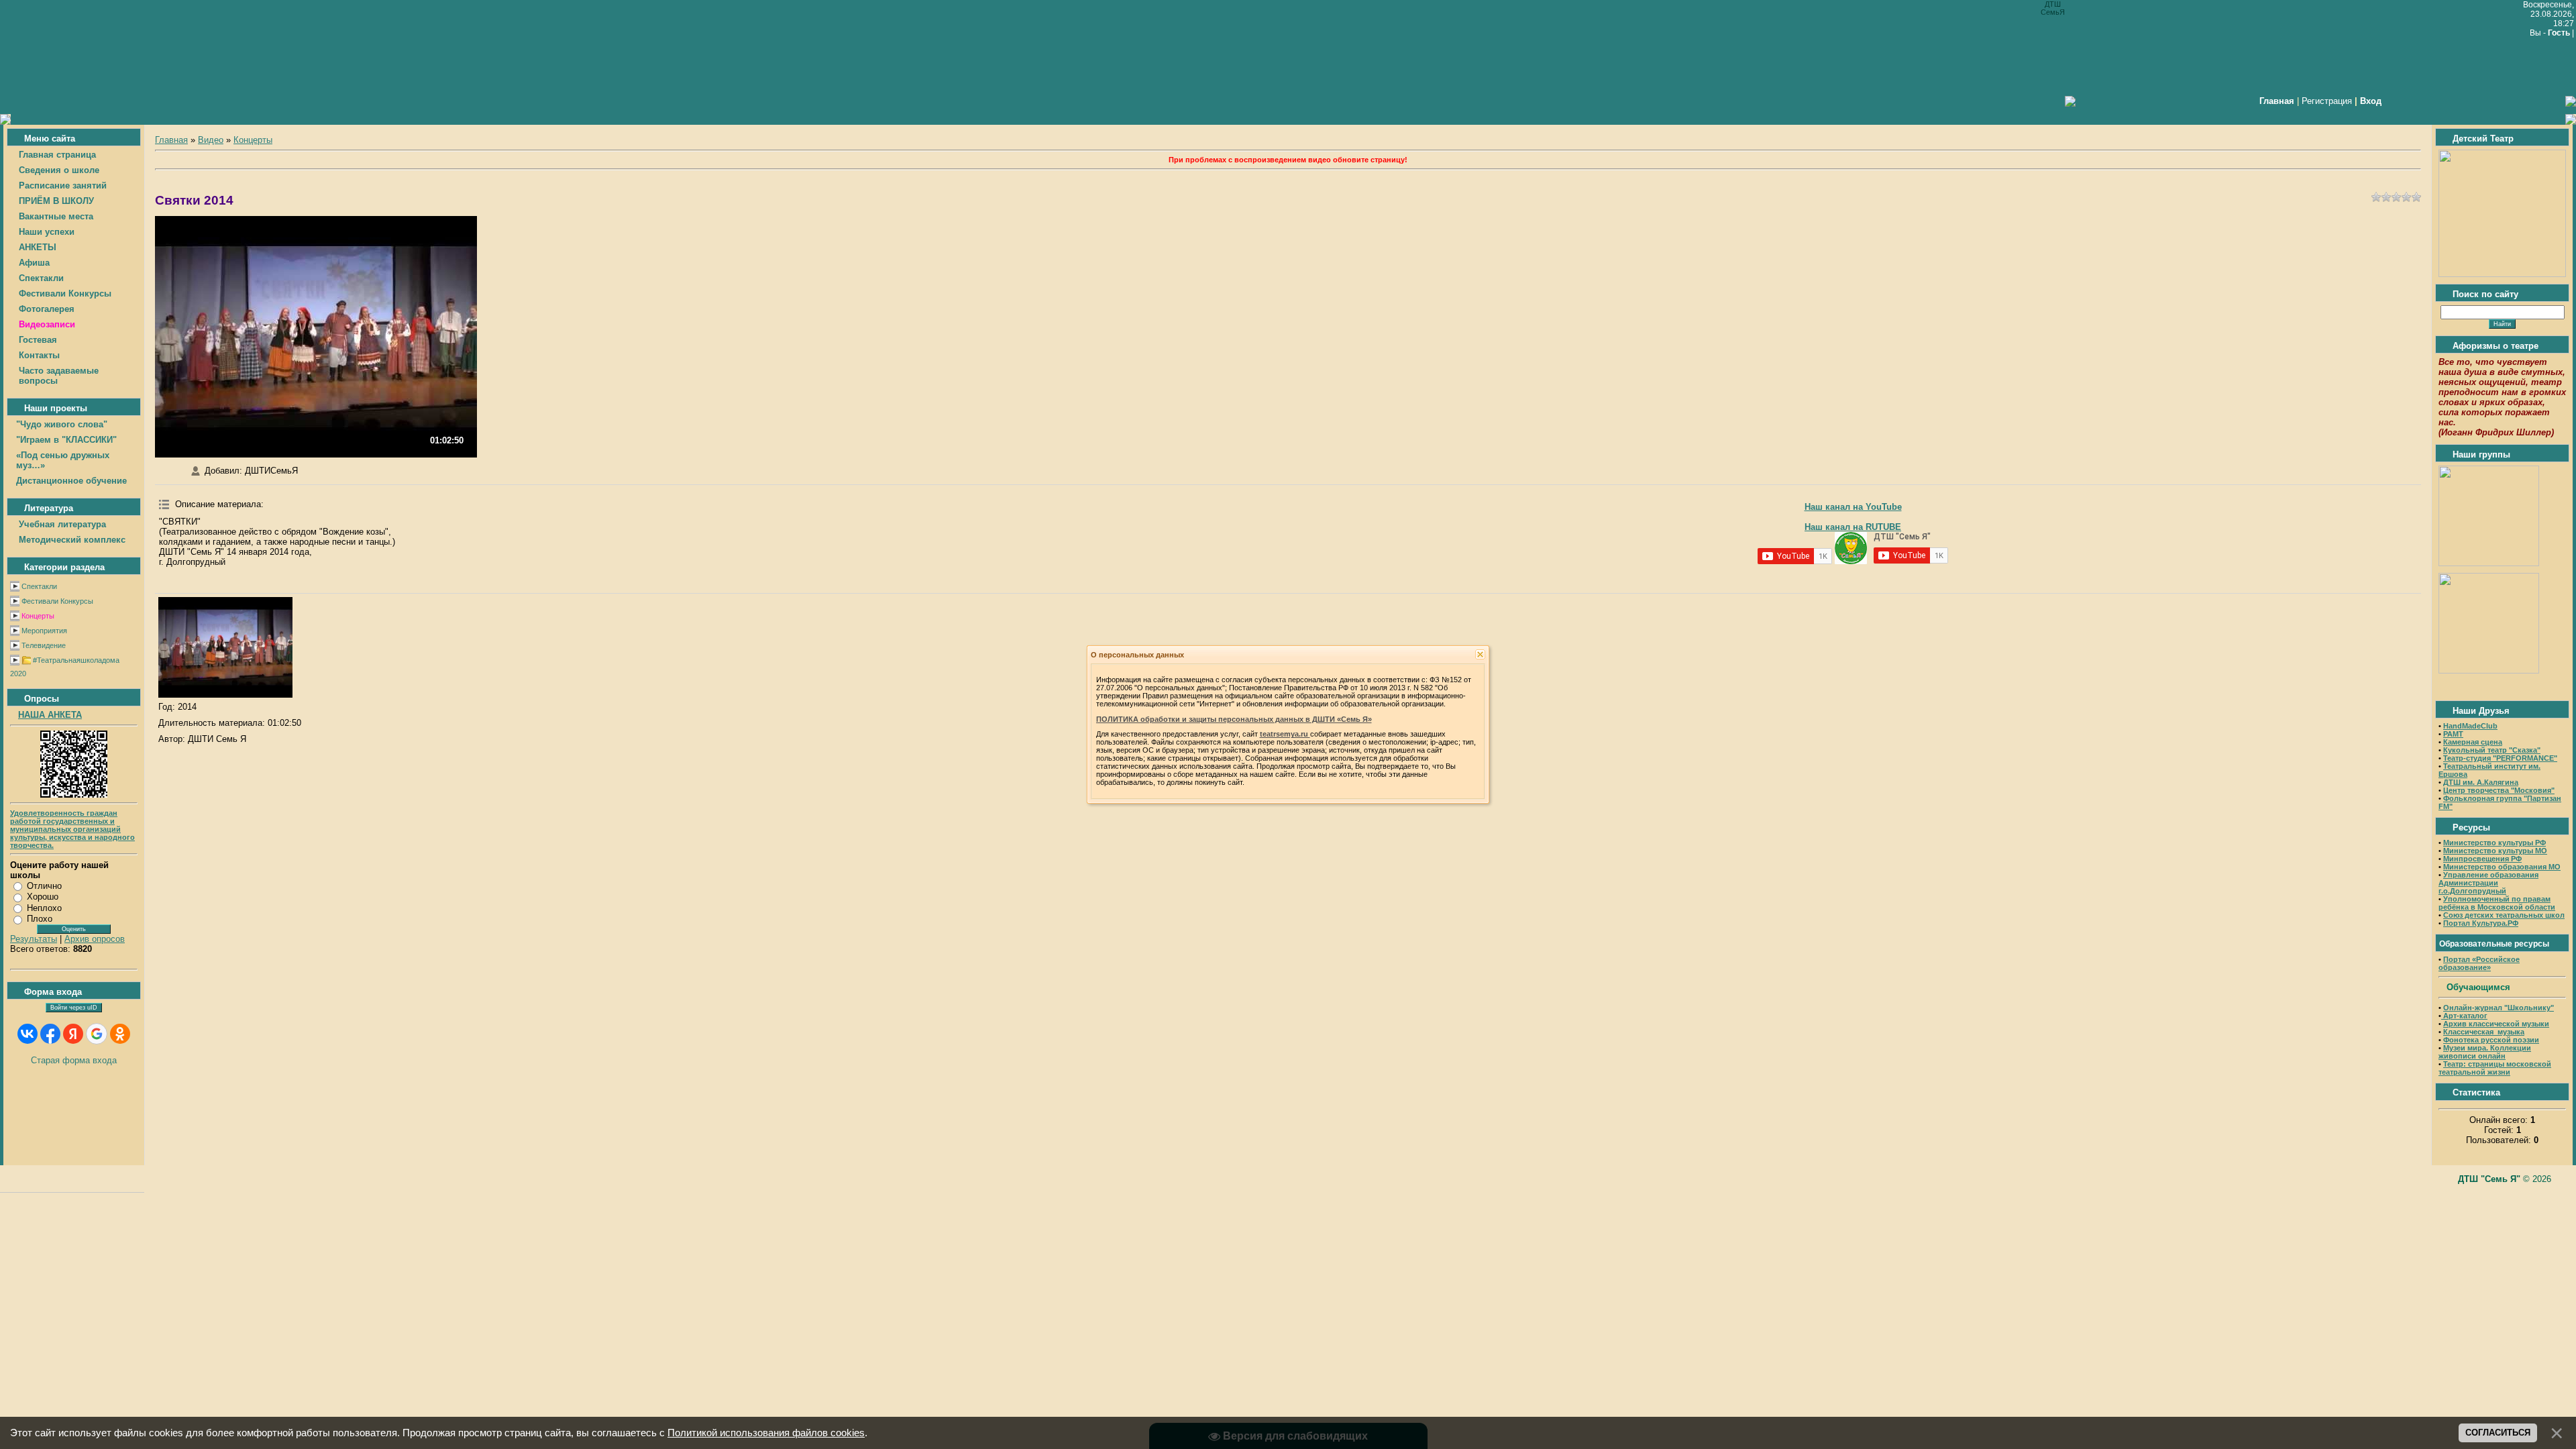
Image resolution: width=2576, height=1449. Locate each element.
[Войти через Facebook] (50, 1034)
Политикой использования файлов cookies (766, 1433)
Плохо (40, 919)
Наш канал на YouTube (1853, 507)
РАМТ (2453, 734)
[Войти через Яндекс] (73, 1034)
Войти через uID (74, 1008)
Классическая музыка (2484, 1032)
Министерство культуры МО (2495, 851)
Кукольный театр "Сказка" (2492, 750)
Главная (171, 140)
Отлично (44, 886)
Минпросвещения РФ (2482, 859)
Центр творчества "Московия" (2499, 790)
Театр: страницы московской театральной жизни (2495, 1068)
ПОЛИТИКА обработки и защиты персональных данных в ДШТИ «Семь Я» (1234, 719)
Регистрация (2327, 101)
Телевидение (44, 645)
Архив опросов (95, 939)
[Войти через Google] (97, 1034)
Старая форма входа (74, 1060)
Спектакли (39, 586)
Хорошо (43, 897)
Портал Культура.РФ (2481, 923)
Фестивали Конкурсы (57, 601)
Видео (211, 140)
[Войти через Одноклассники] (120, 1034)
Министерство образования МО (2502, 867)
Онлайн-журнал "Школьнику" (2499, 1008)
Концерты (38, 616)
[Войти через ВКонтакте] (28, 1034)
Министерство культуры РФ (2494, 843)
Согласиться (2498, 1433)
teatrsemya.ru (1285, 734)
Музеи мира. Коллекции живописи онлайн (2485, 1052)
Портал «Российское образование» (2479, 963)
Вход (2371, 101)
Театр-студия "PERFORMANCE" (2500, 758)
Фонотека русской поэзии (2491, 1040)
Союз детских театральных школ (2504, 915)
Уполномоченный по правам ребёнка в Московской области (2497, 903)
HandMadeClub (2470, 726)
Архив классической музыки (2496, 1024)
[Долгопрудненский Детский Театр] (2502, 274)
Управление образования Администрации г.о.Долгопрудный (2488, 883)
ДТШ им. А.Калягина (2481, 782)
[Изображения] (225, 647)
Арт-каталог (2464, 1016)
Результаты (34, 939)
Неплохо (44, 908)
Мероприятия (44, 631)
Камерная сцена (2473, 742)
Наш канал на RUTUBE (1853, 527)
